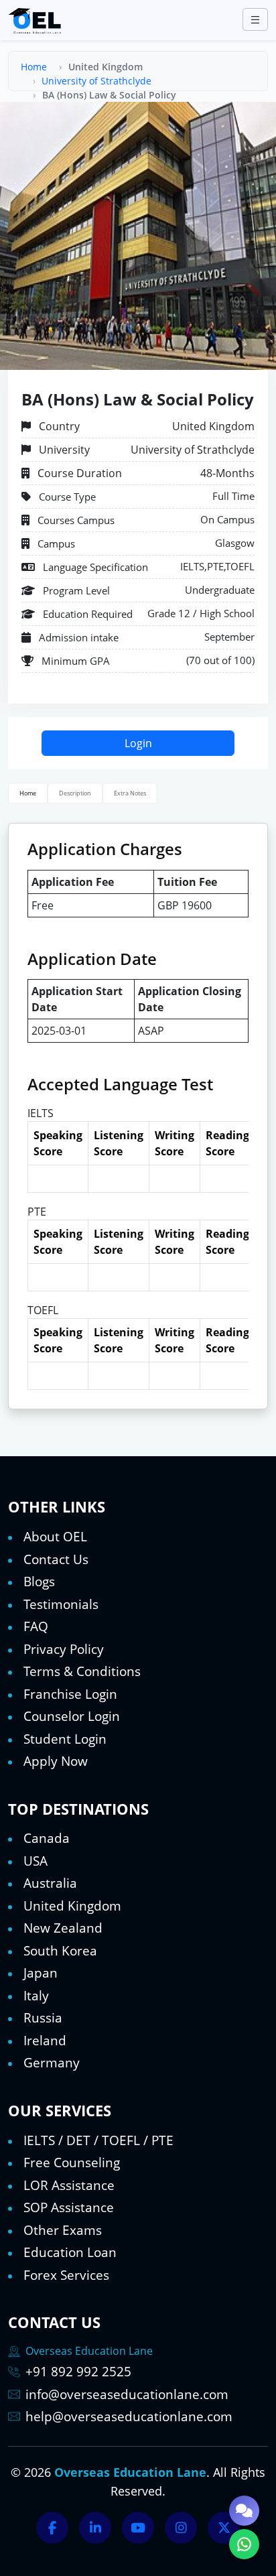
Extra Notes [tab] (130, 793)
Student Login (65, 1739)
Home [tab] (28, 793)
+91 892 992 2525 (78, 2372)
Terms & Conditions (82, 1671)
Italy (36, 1996)
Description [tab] (75, 793)
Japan (41, 1973)
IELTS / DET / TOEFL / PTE (98, 2140)
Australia (50, 1883)
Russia (43, 2018)
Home (34, 67)
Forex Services (66, 2275)
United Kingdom (72, 1906)
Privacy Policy (64, 1649)
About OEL (55, 1537)
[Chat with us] (244, 2511)
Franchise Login (70, 1694)
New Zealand (63, 1928)
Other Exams (63, 2230)
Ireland (45, 2041)
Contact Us (56, 1559)
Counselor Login (72, 1716)
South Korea (60, 1951)
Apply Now (56, 1761)
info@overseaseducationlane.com (127, 2394)
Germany (52, 2063)
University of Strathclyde (96, 81)
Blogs (39, 1582)
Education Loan (70, 2252)
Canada (47, 1838)
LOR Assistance (69, 2185)
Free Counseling (72, 2163)
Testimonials (61, 1604)
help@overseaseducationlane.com (129, 2417)
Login (138, 743)
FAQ (36, 1626)
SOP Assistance (69, 2207)
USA (36, 1861)
